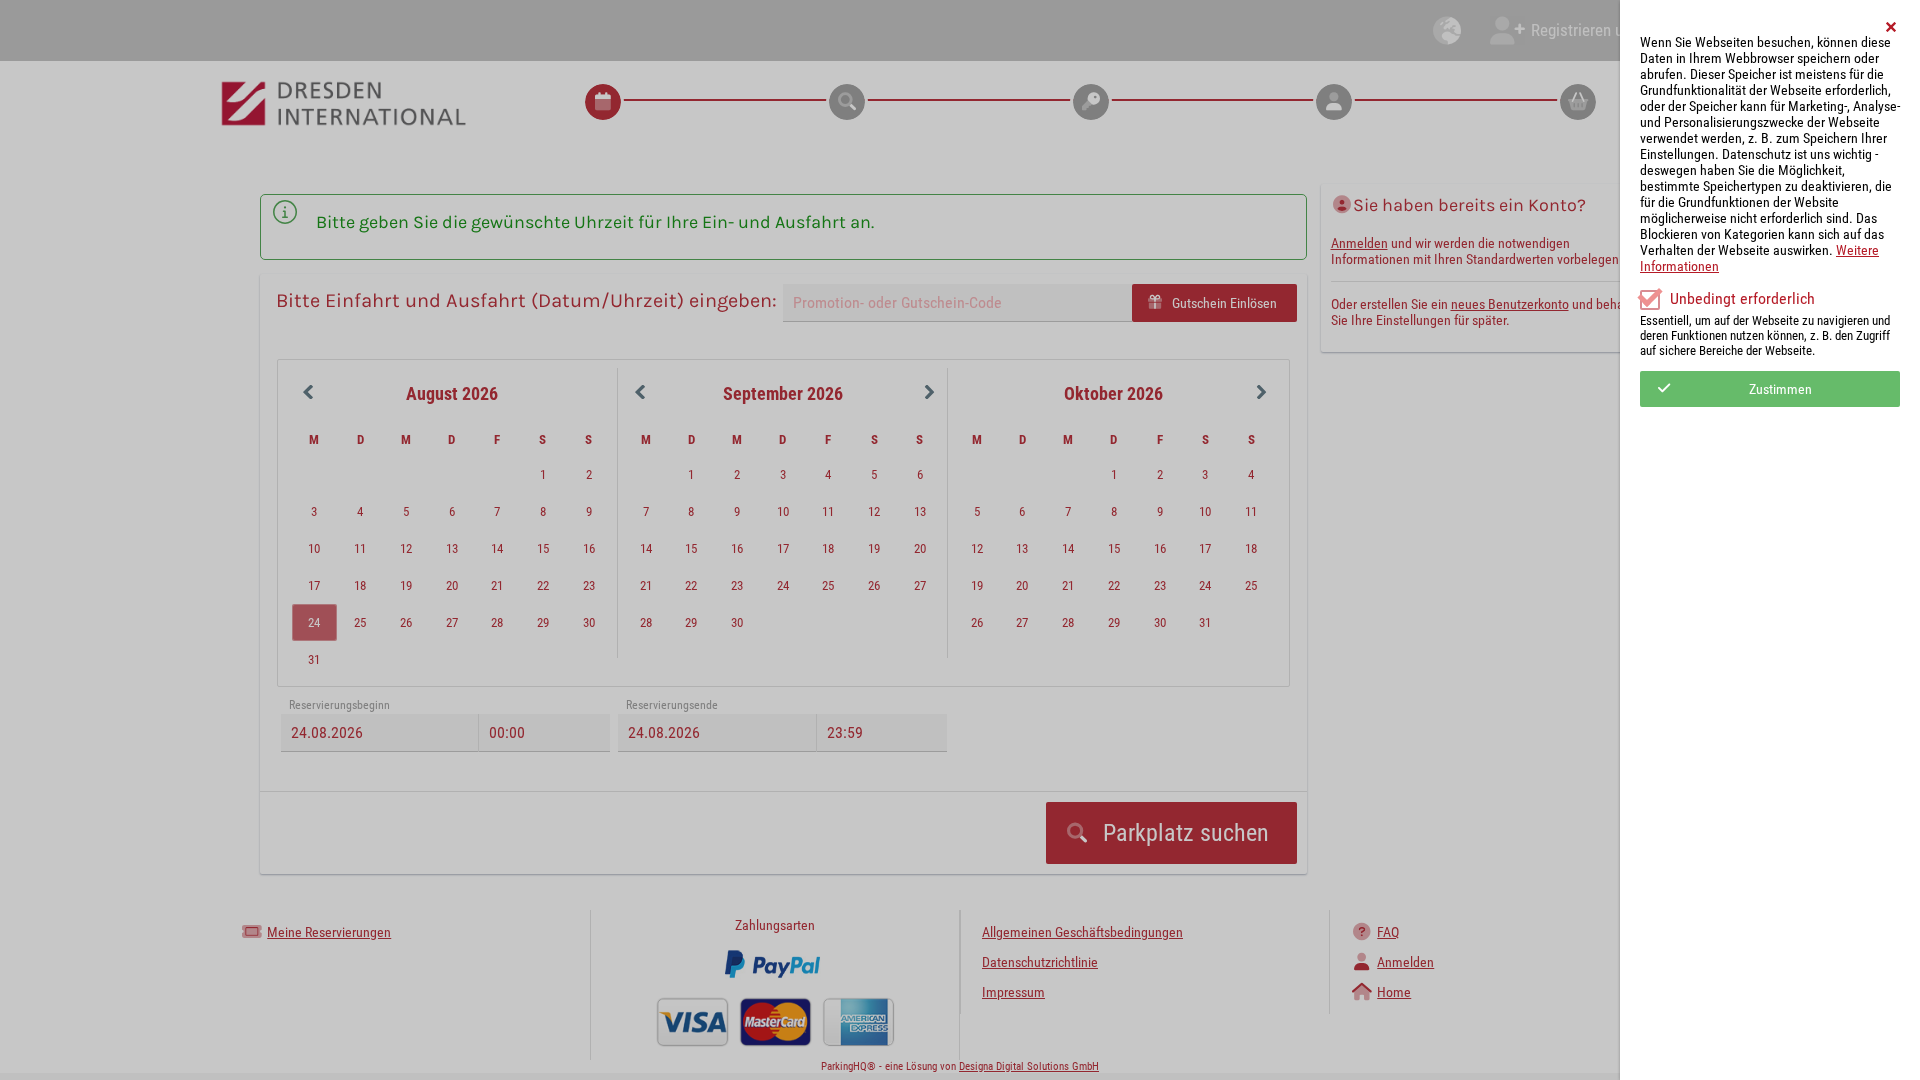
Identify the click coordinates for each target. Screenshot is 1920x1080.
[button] (1892, 27)
